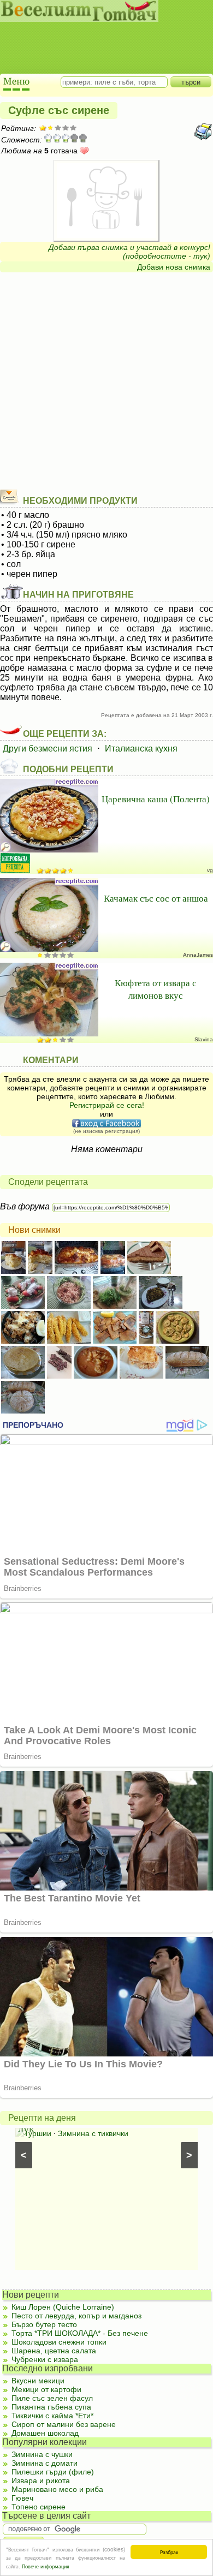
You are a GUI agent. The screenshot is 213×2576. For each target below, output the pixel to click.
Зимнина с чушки (42, 2454)
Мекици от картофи (46, 2389)
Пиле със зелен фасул (52, 2398)
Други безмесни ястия (48, 749)
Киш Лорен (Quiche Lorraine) (63, 2307)
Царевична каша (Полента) (156, 799)
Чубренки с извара (45, 2359)
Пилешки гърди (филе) (53, 2472)
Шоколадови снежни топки (59, 2342)
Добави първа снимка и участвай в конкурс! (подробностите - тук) (129, 252)
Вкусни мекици (38, 2381)
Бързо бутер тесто (44, 2324)
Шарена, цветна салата (54, 2351)
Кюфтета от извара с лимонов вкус (156, 989)
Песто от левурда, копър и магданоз (76, 2316)
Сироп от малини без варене (64, 2424)
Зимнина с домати (45, 2463)
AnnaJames (198, 955)
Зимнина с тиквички (93, 2133)
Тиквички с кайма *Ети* (52, 2416)
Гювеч (22, 2498)
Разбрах (169, 2552)
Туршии (38, 2133)
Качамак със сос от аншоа (156, 898)
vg (210, 870)
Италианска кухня (141, 749)
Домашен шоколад (45, 2433)
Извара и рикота (41, 2480)
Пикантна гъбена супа (51, 2407)
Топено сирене (39, 2507)
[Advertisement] (101, 38)
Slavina (204, 1039)
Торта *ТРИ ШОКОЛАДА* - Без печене (80, 2333)
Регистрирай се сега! (107, 1105)
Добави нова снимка (174, 267)
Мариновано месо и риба (57, 2489)
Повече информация (46, 2566)
